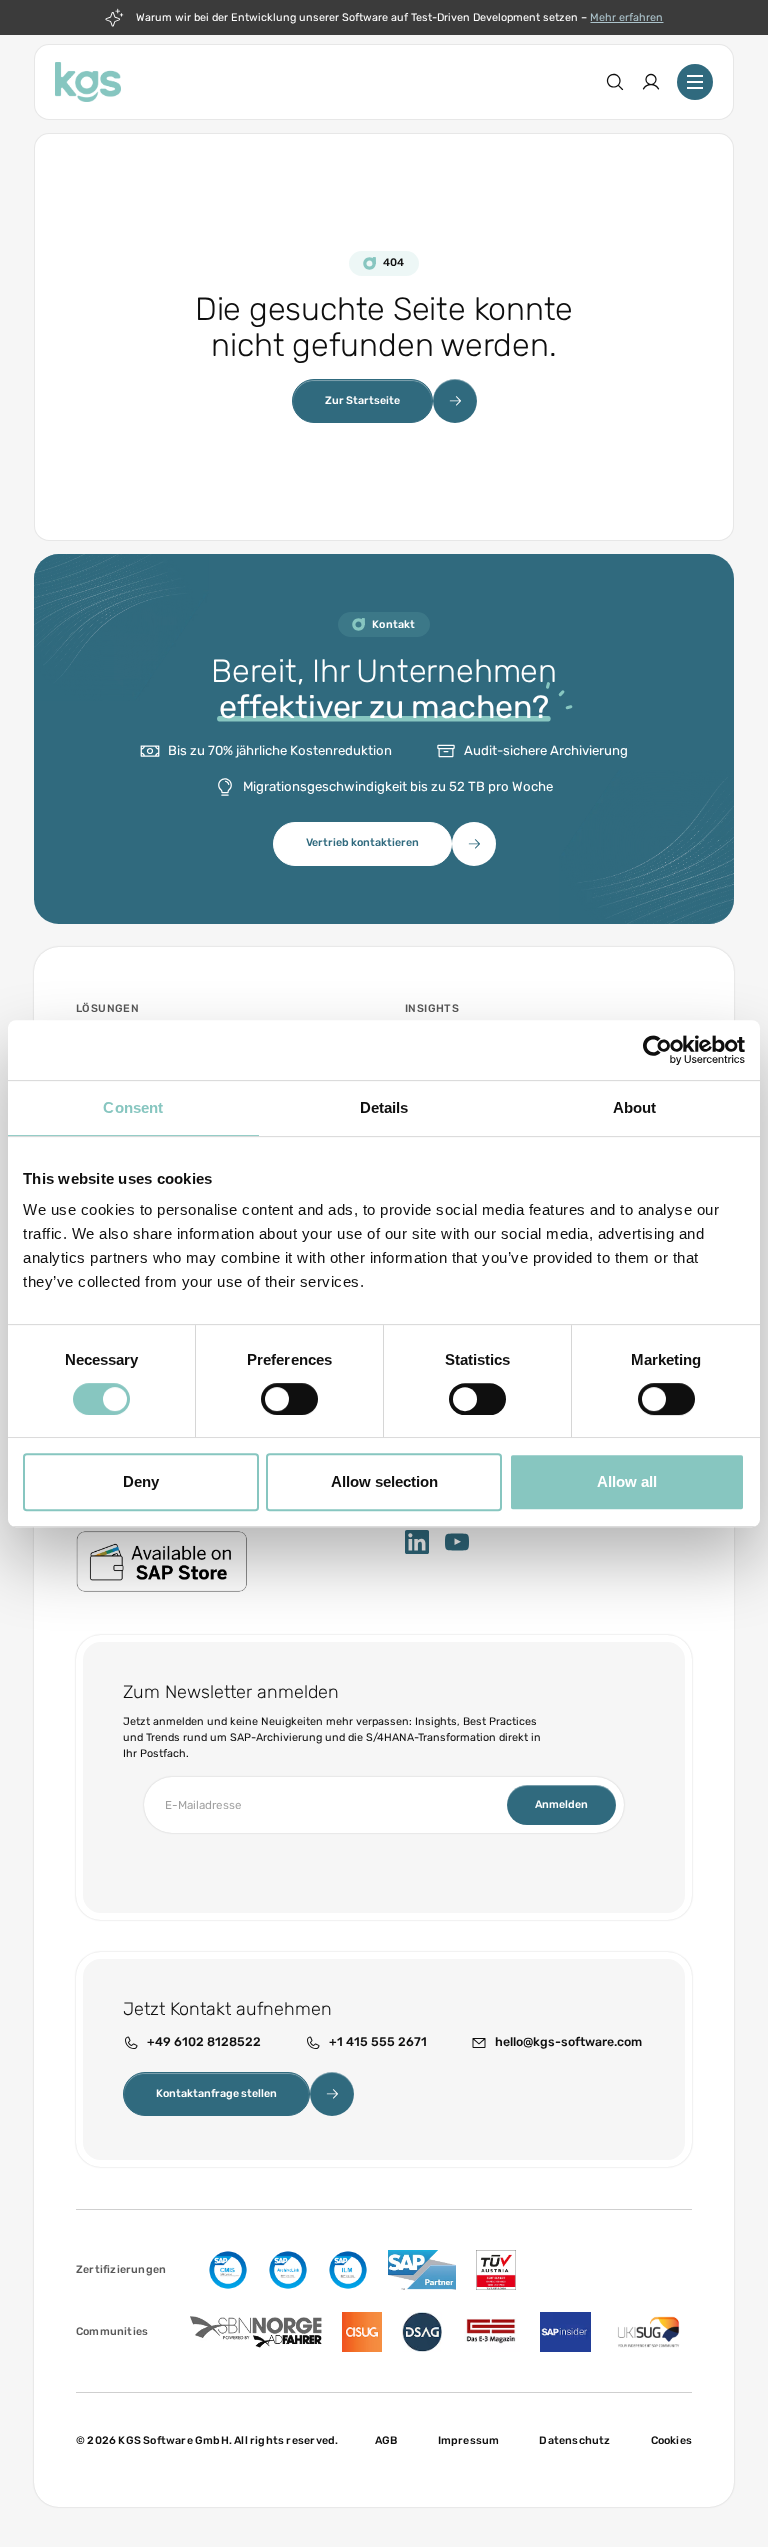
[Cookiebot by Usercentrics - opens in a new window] (657, 1050)
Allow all (627, 1481)
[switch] (289, 1399)
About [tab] (635, 1107)
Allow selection (384, 1481)
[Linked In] (417, 1542)
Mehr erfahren (626, 17)
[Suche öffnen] (615, 82)
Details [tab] (384, 1107)
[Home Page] (88, 82)
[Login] (651, 82)
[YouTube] (457, 1542)
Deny (141, 1481)
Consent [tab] (133, 1107)
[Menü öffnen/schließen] (695, 82)
